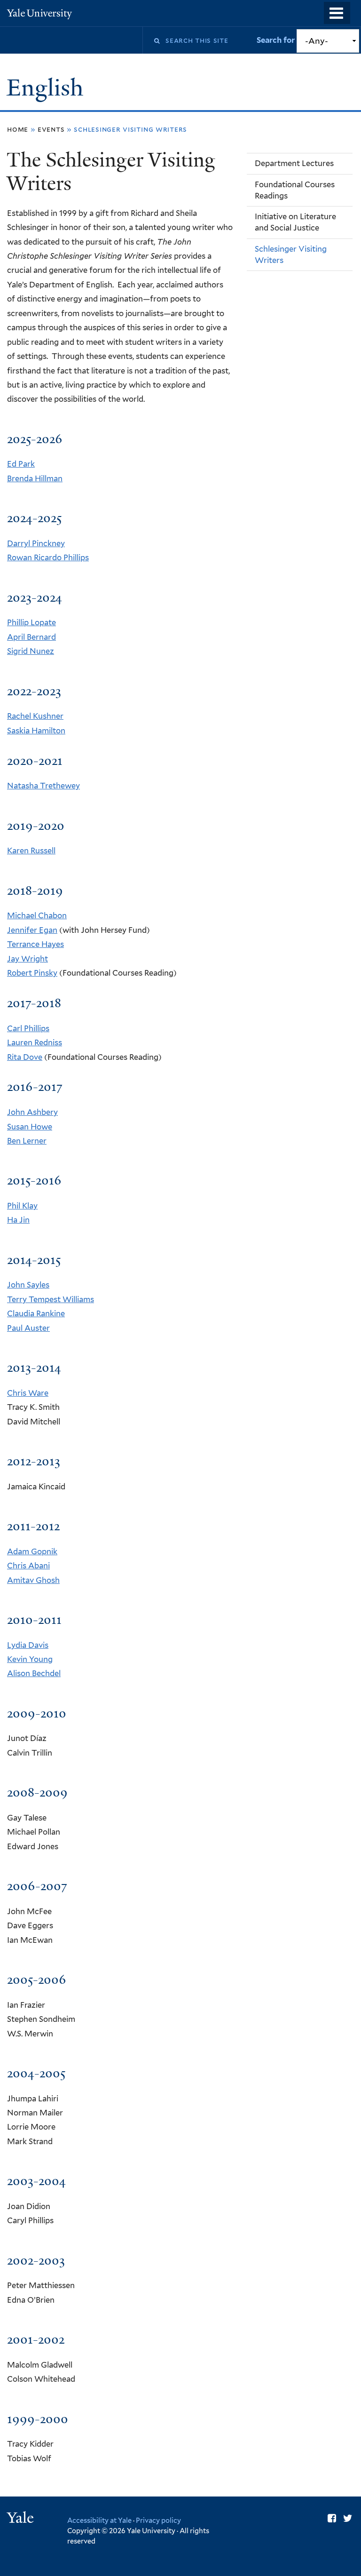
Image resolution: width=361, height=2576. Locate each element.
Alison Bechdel (34, 1673)
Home (18, 129)
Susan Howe (30, 1127)
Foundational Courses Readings (295, 190)
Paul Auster (28, 1328)
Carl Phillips (28, 1028)
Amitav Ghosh (33, 1580)
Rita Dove (25, 1057)
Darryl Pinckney (36, 543)
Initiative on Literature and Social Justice (295, 222)
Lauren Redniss (35, 1042)
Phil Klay (22, 1206)
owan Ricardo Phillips (50, 557)
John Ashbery (32, 1112)
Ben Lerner (27, 1141)
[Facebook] (332, 2518)
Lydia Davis (28, 1645)
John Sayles (28, 1285)
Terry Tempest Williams (51, 1299)
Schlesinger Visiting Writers (291, 254)
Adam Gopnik (32, 1551)
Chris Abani (28, 1566)
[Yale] (22, 2519)
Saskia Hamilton (36, 731)
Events (51, 129)
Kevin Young (30, 1659)
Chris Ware (28, 1393)
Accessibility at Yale (99, 2520)
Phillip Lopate (31, 622)
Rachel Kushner (35, 716)
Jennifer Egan (32, 930)
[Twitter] (348, 2518)
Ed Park (21, 464)
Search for (277, 40)
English (48, 88)
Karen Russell (31, 851)
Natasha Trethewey (43, 786)
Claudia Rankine (36, 1313)
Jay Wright (27, 959)
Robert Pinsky (32, 973)
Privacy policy (158, 2520)
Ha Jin (18, 1220)
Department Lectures (294, 163)
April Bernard (31, 637)
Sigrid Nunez (31, 651)
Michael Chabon (37, 915)
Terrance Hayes (35, 944)
